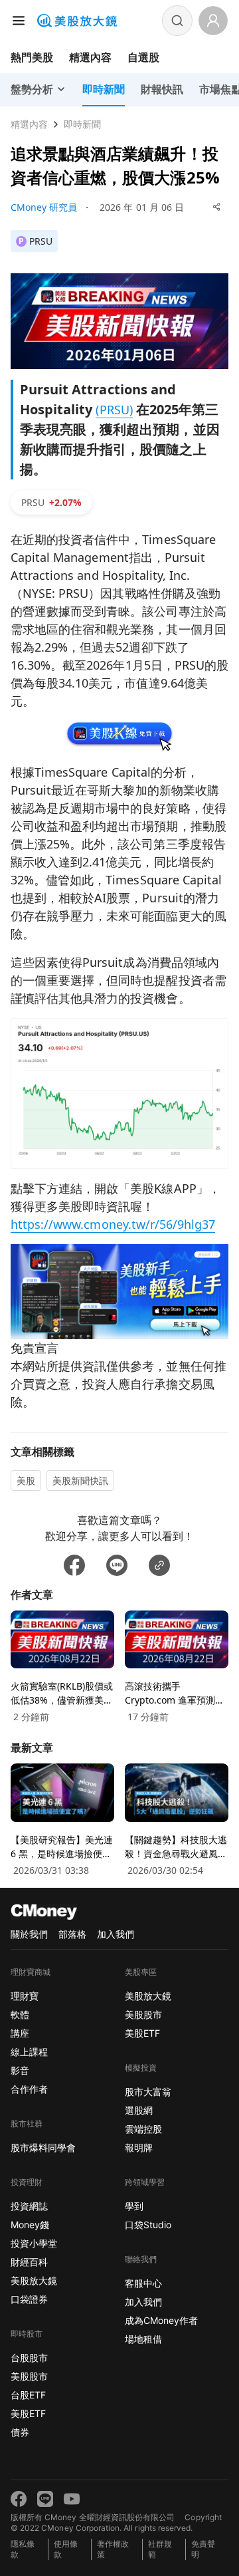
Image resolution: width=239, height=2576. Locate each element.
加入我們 (116, 1934)
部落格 (72, 1934)
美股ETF (28, 2413)
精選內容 (90, 57)
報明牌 (139, 2147)
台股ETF (28, 2395)
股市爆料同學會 (43, 2147)
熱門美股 (32, 57)
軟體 (20, 2014)
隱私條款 (23, 2549)
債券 (20, 2432)
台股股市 (29, 2358)
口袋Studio (148, 2225)
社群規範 (160, 2549)
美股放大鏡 (34, 2280)
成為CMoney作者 (161, 2320)
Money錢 (30, 2225)
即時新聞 (82, 124)
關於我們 (29, 1934)
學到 (134, 2206)
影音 (20, 2070)
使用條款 (66, 2549)
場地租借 (143, 2339)
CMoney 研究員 (44, 207)
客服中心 (143, 2283)
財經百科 (29, 2262)
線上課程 (29, 2052)
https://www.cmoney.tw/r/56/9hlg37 (113, 1224)
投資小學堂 (34, 2243)
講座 (20, 2033)
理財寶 (25, 1996)
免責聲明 (203, 2549)
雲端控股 (143, 2129)
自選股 (143, 57)
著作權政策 (113, 2549)
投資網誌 (29, 2206)
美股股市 (29, 2376)
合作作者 (29, 2089)
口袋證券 (29, 2299)
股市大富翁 (148, 2092)
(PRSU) (114, 410)
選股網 (139, 2110)
